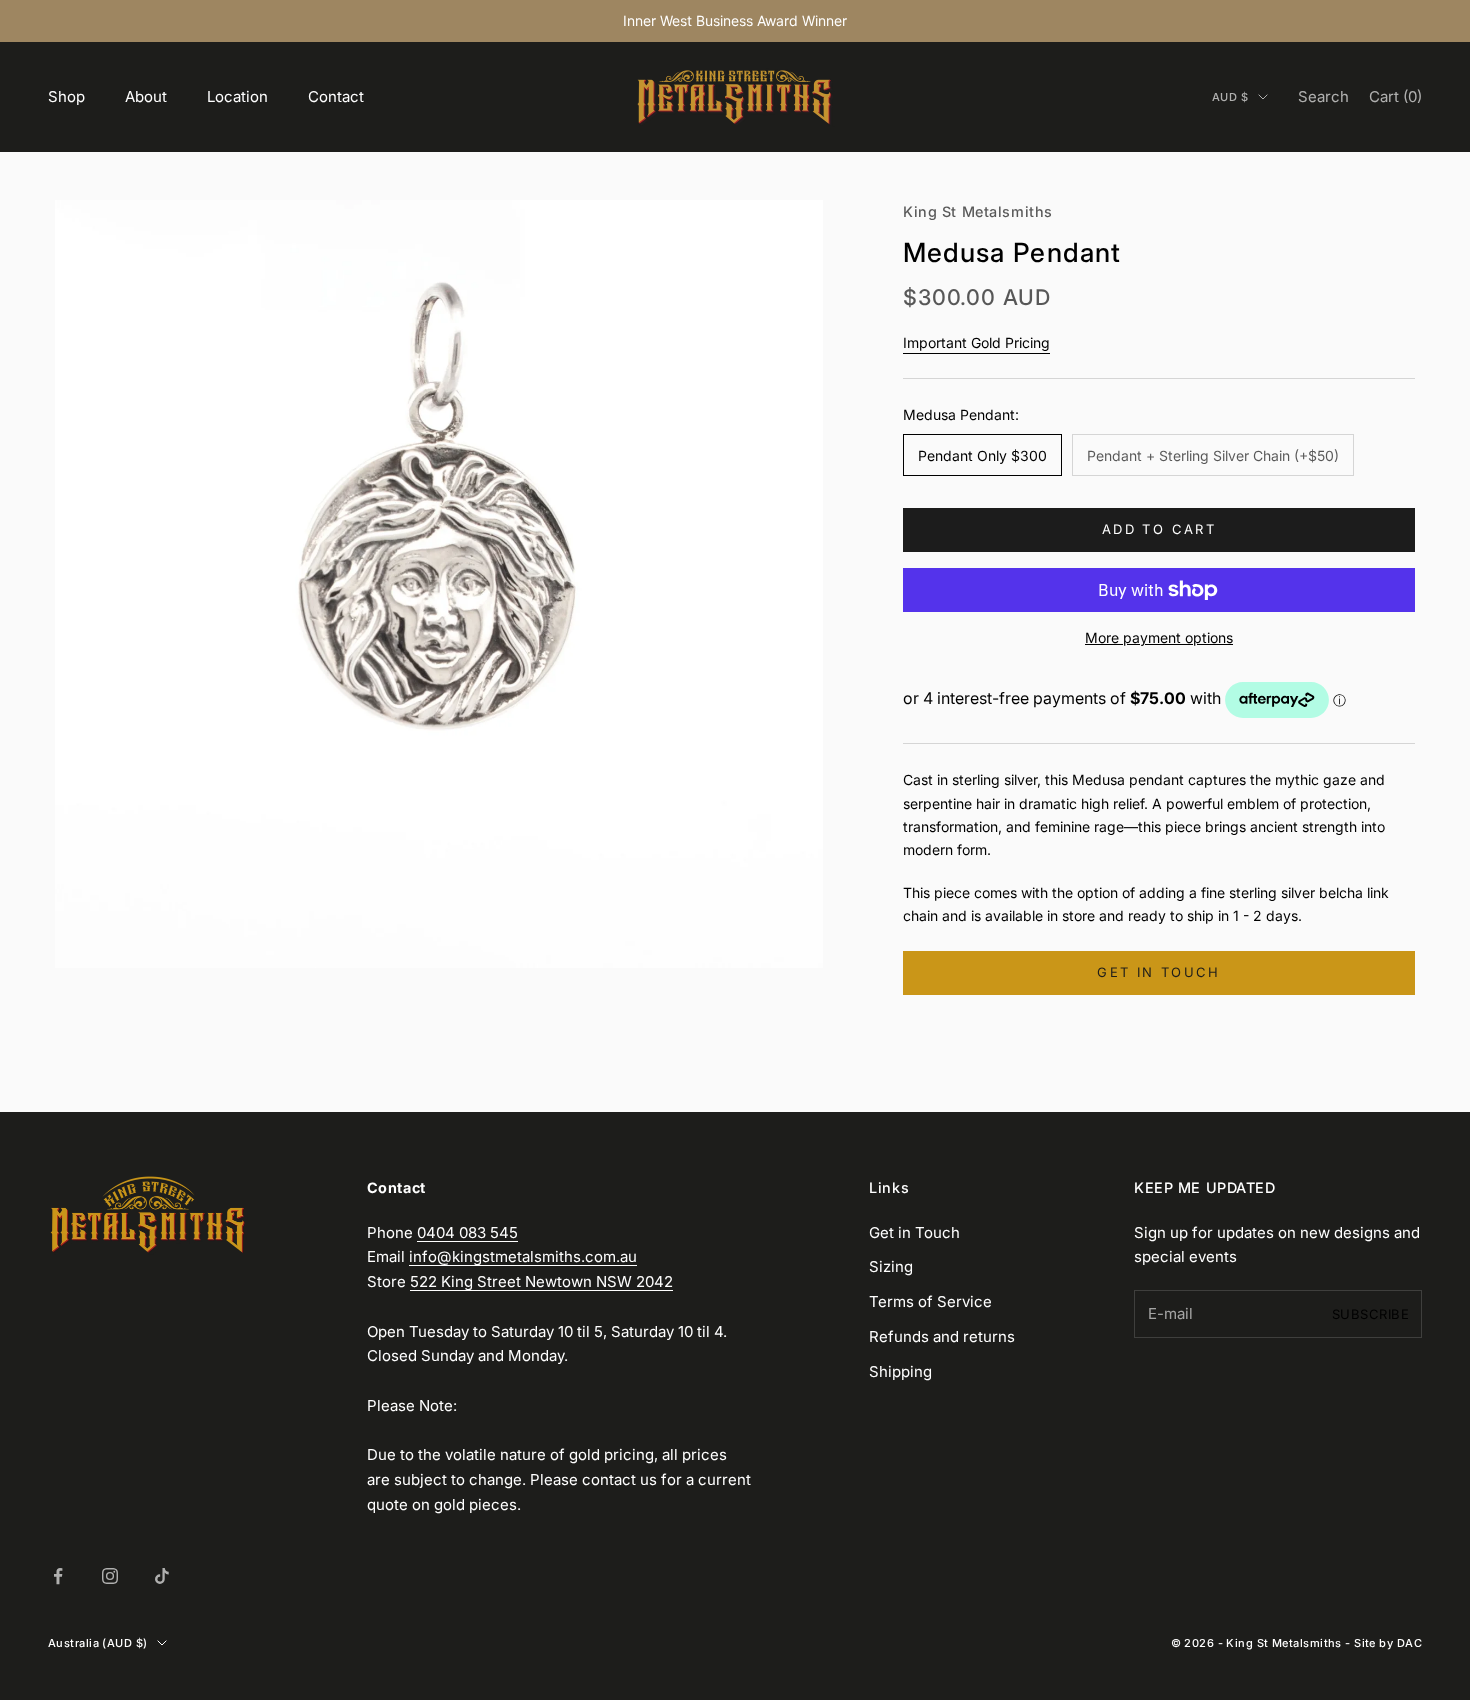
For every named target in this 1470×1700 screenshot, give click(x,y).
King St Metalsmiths (978, 211)
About (146, 96)
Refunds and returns (942, 1336)
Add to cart (1159, 529)
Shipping (900, 1371)
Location (237, 96)
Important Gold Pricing (976, 342)
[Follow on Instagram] (110, 1576)
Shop (66, 96)
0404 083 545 (467, 1232)
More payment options (1159, 637)
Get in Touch (914, 1232)
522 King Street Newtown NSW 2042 (541, 1281)
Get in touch (1158, 972)
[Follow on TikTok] (162, 1576)
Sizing (891, 1266)
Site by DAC (1388, 1643)
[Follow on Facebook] (58, 1576)
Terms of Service (930, 1301)
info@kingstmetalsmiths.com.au (523, 1256)
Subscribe (1371, 1314)
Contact (336, 96)
